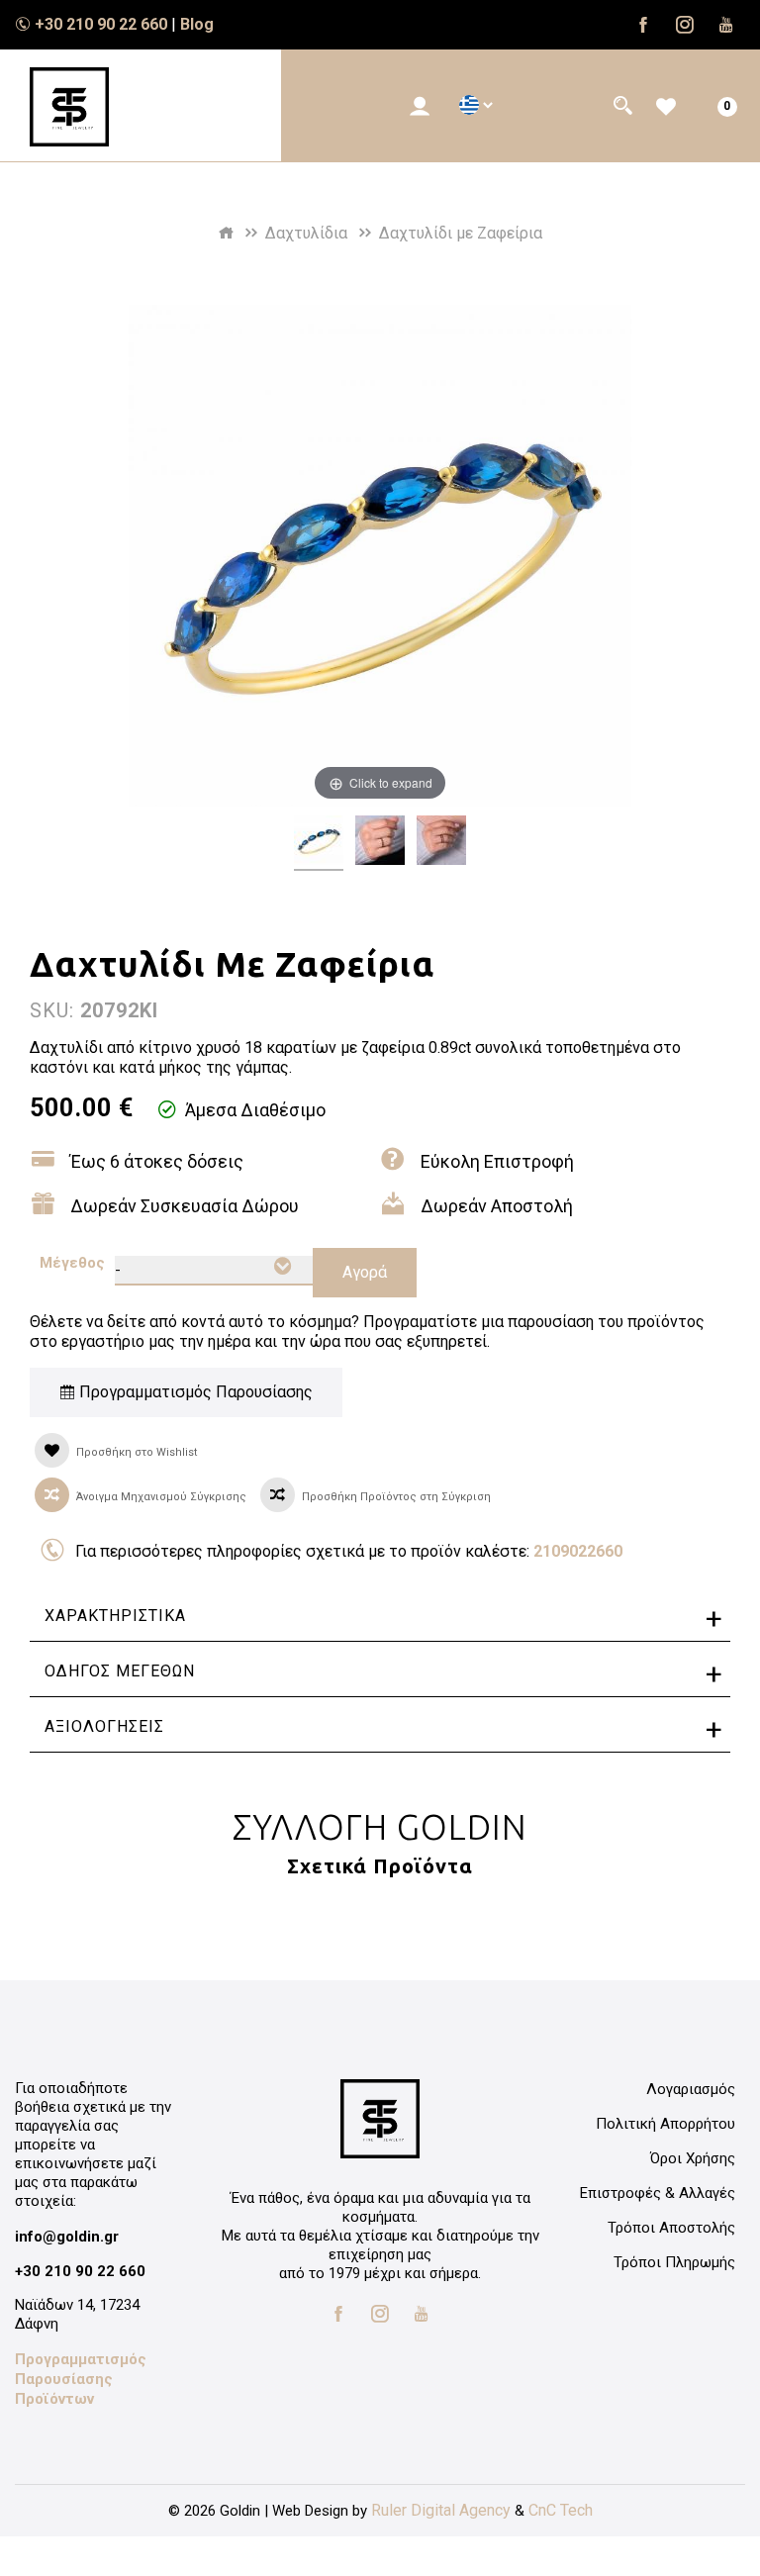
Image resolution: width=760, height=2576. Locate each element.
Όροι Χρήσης (693, 2158)
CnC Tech (561, 2510)
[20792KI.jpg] (319, 843)
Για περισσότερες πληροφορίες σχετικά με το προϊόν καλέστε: (349, 1551)
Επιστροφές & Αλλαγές (658, 2193)
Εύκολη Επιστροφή (497, 1161)
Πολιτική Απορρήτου (665, 2124)
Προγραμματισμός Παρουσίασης (194, 1392)
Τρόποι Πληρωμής (674, 2262)
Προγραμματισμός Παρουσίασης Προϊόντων (81, 2379)
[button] (420, 106)
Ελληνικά (469, 105)
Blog (197, 24)
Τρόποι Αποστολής (671, 2228)
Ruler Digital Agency (441, 2510)
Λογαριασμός (691, 2089)
